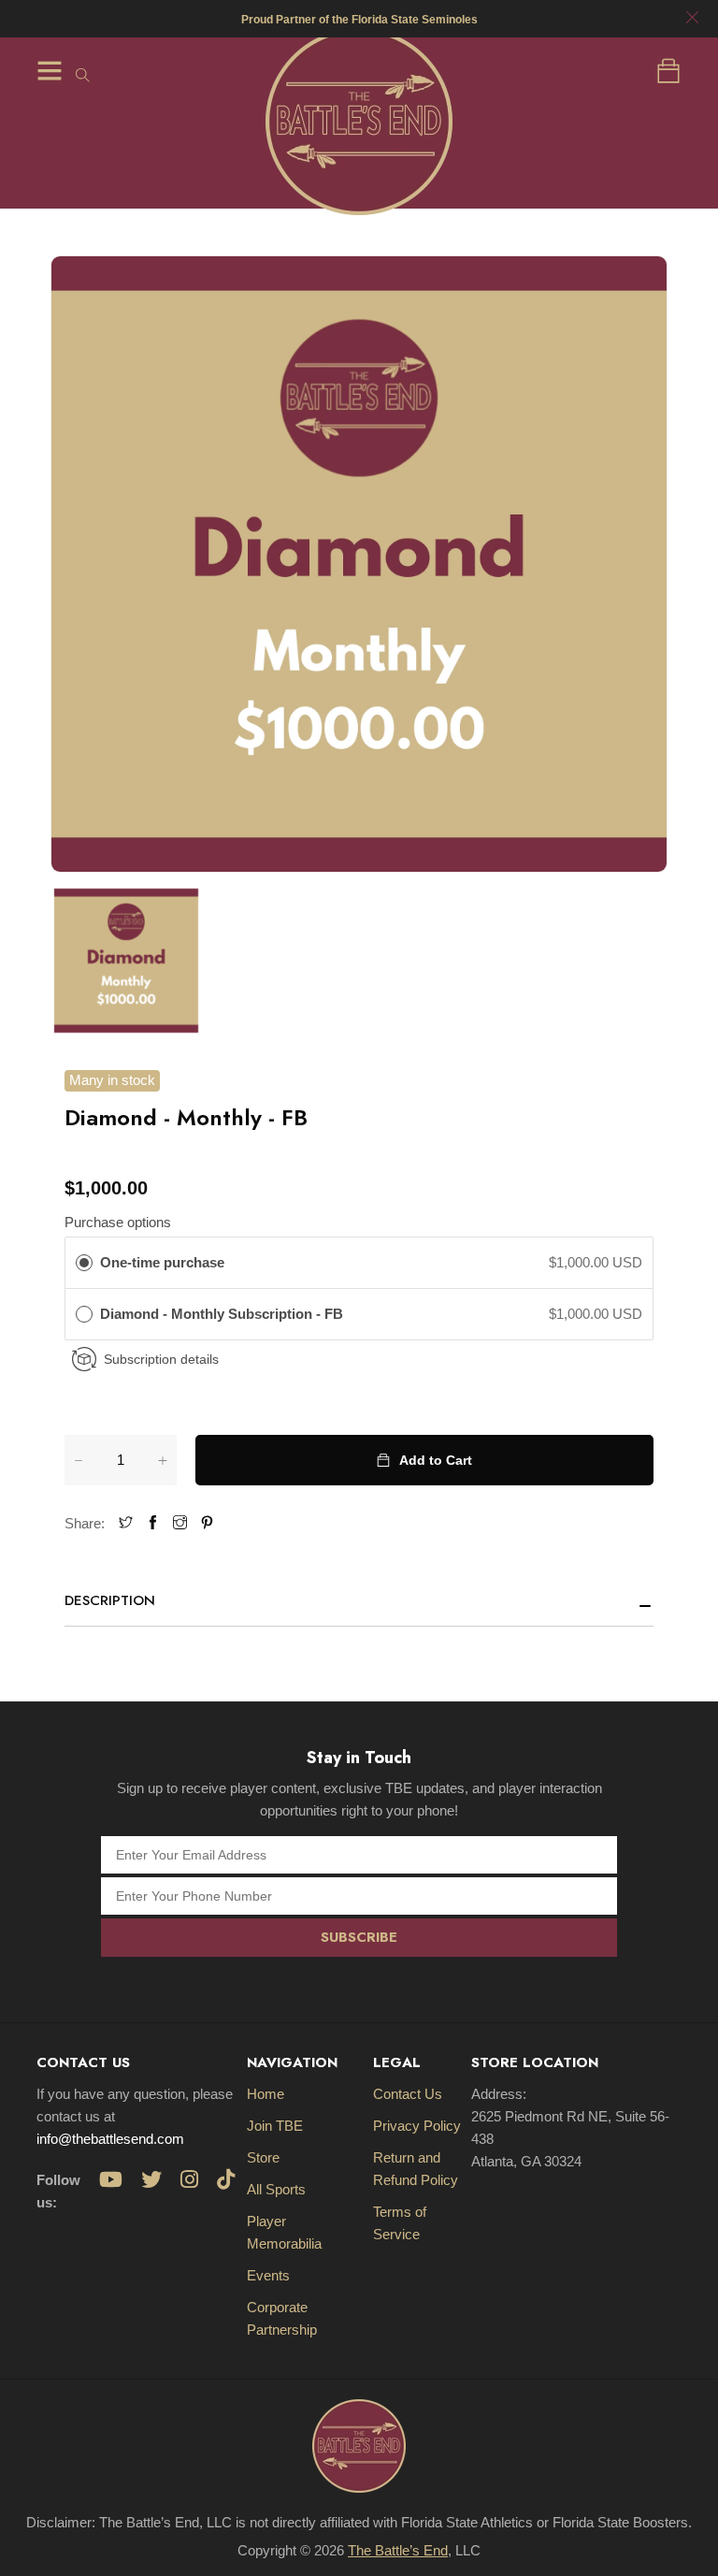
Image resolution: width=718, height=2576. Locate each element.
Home (266, 2094)
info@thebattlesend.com (110, 2139)
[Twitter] (126, 1523)
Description (110, 1600)
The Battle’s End (398, 2550)
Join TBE (275, 2126)
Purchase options (118, 1222)
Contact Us (408, 2094)
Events (268, 2275)
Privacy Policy (417, 2126)
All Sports (276, 2189)
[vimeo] (207, 1523)
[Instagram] (180, 1523)
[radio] (84, 1263)
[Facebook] (153, 1523)
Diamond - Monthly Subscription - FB (223, 1314)
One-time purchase (162, 1262)
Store (263, 2157)
